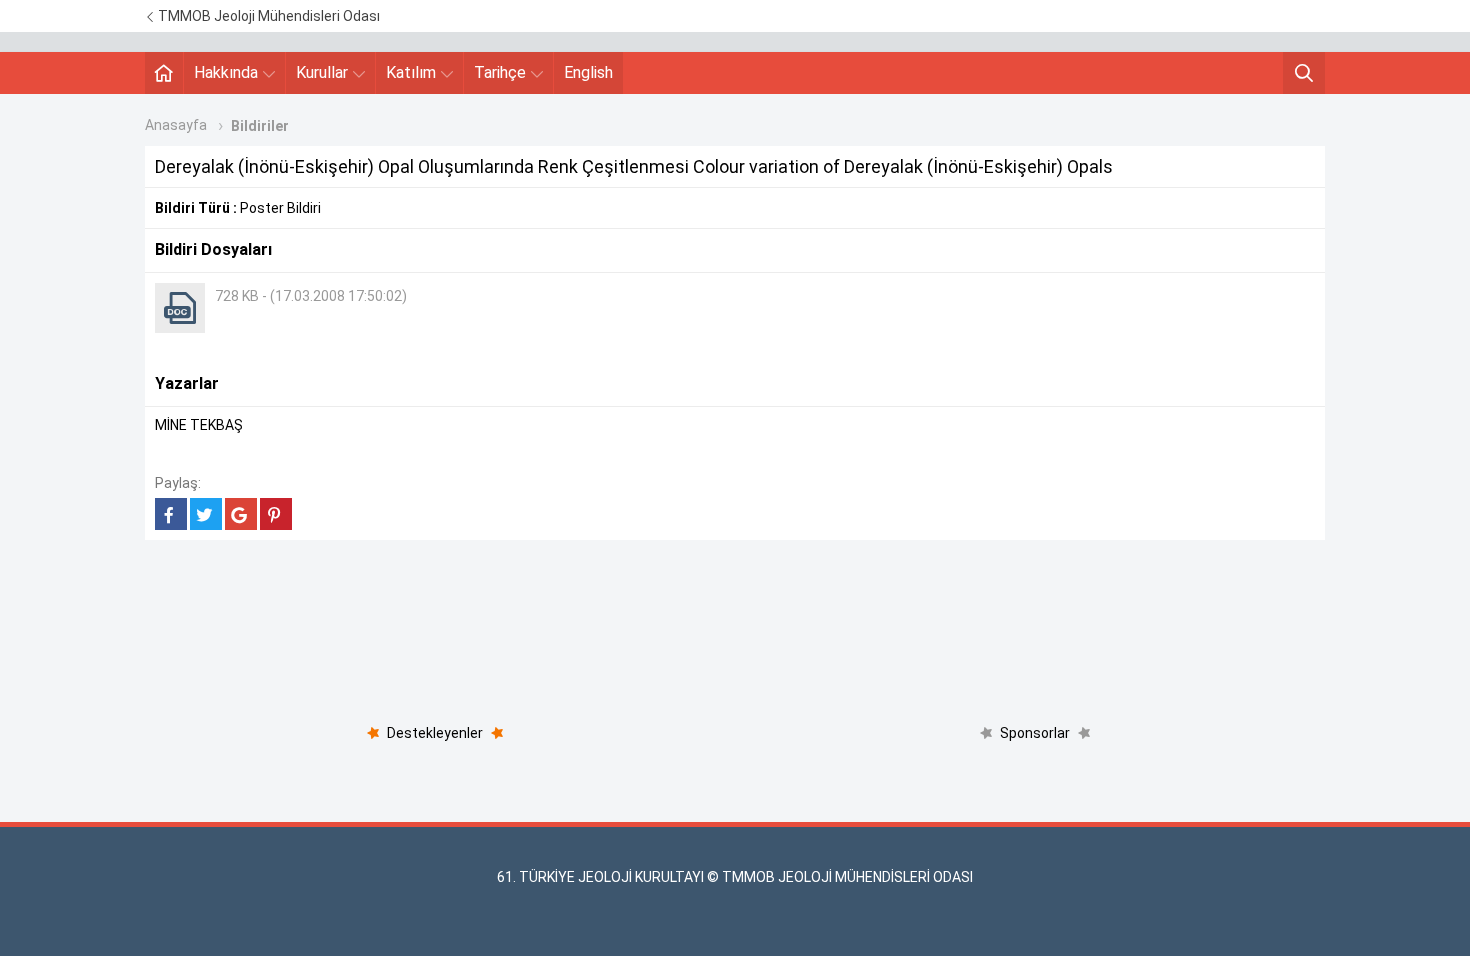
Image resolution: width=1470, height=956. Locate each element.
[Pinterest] (276, 514)
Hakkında (226, 72)
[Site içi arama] (1304, 73)
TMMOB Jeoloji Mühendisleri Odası (267, 16)
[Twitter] (206, 514)
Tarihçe (500, 72)
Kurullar (322, 72)
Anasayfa (176, 125)
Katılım (411, 72)
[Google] (241, 514)
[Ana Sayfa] (164, 73)
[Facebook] (171, 514)
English (588, 72)
